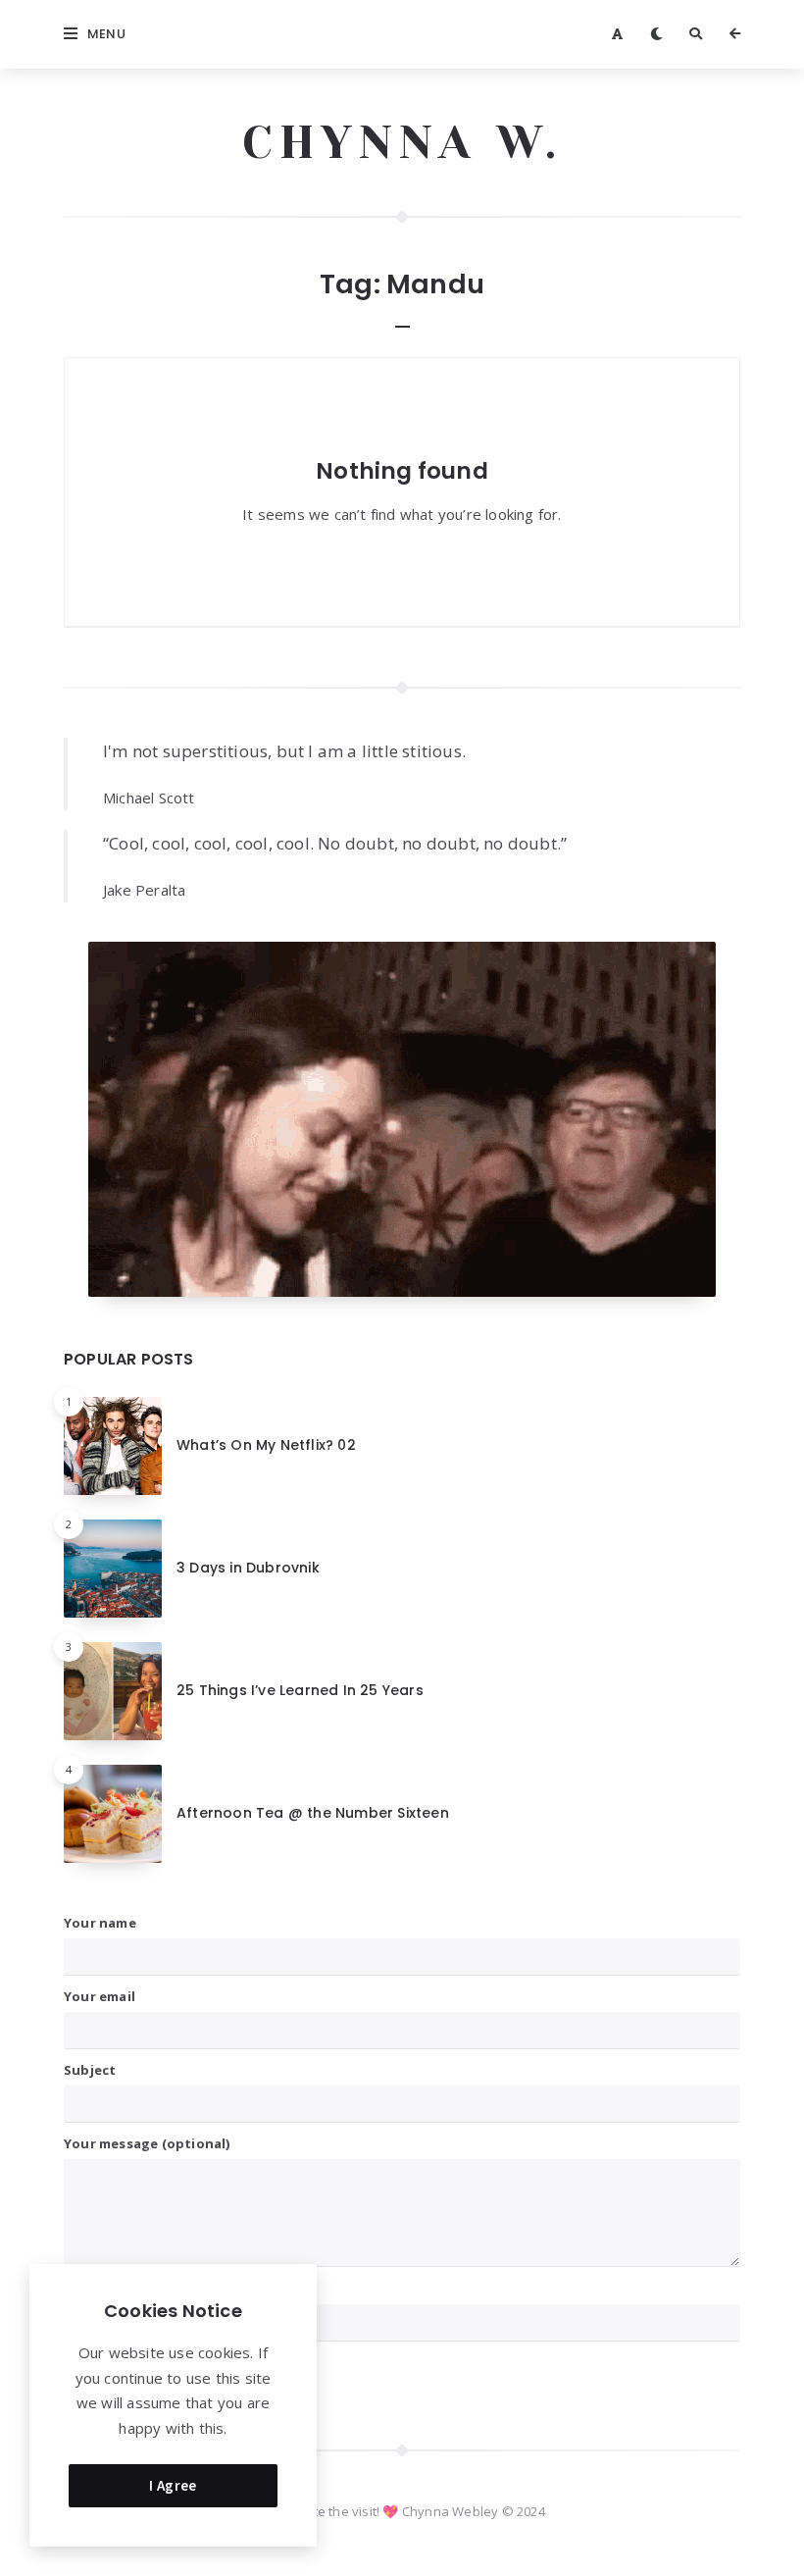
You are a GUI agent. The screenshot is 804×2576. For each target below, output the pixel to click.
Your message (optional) (147, 2143)
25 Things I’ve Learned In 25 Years (300, 1690)
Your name (100, 1923)
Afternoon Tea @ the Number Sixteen (313, 1813)
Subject (90, 2070)
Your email (100, 1996)
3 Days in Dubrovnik (248, 1568)
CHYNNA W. (402, 142)
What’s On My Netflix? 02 (266, 1445)
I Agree (173, 2485)
